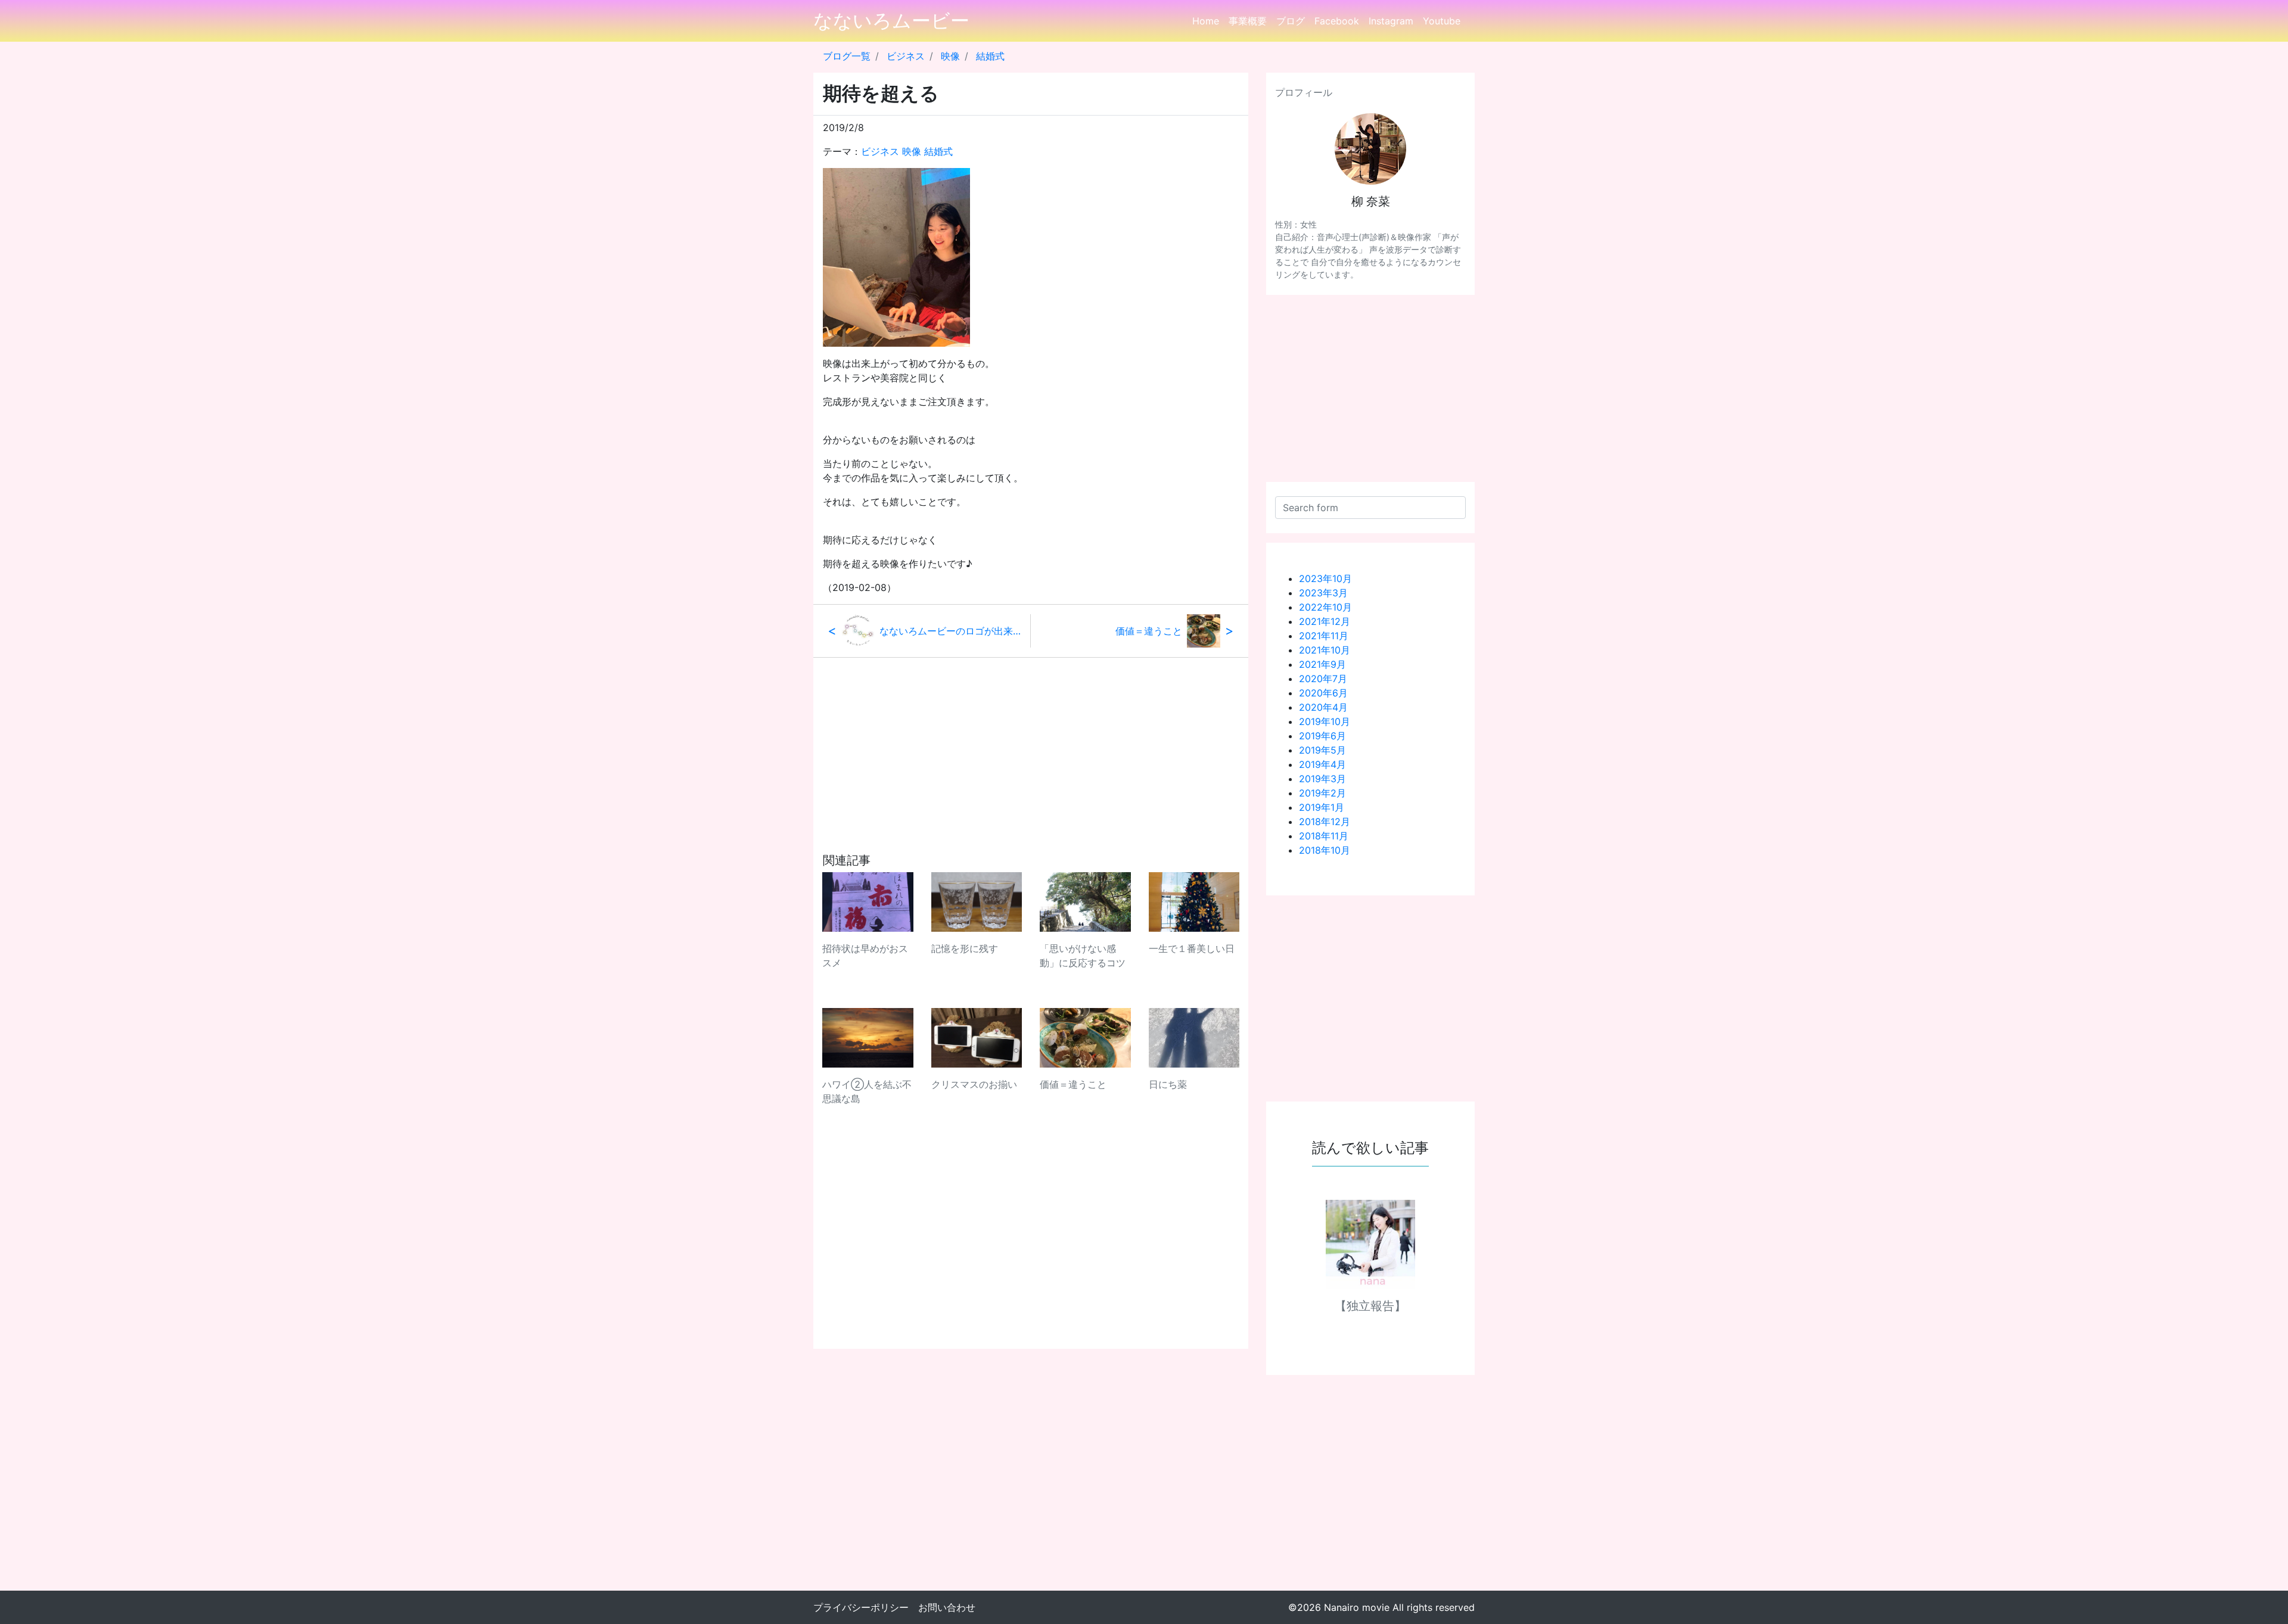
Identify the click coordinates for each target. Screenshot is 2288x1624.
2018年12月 (1325, 822)
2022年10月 (1325, 607)
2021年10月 (1325, 650)
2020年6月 (1323, 693)
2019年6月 (1322, 736)
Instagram (1391, 21)
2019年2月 (1322, 793)
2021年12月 (1325, 621)
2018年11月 (1324, 836)
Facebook (1337, 21)
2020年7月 (1323, 679)
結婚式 (990, 56)
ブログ (1291, 21)
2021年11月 (1324, 636)
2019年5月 (1322, 750)
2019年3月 (1322, 779)
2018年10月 (1325, 850)
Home (1206, 21)
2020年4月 (1323, 707)
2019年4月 (1322, 764)
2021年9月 (1322, 664)
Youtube (1442, 21)
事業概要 (1248, 21)
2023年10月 (1325, 578)
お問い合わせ (947, 1607)
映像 (950, 56)
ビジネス (906, 56)
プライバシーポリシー (861, 1607)
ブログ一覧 (847, 56)
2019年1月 (1322, 807)
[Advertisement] (1031, 741)
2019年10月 (1325, 721)
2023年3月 (1323, 593)
